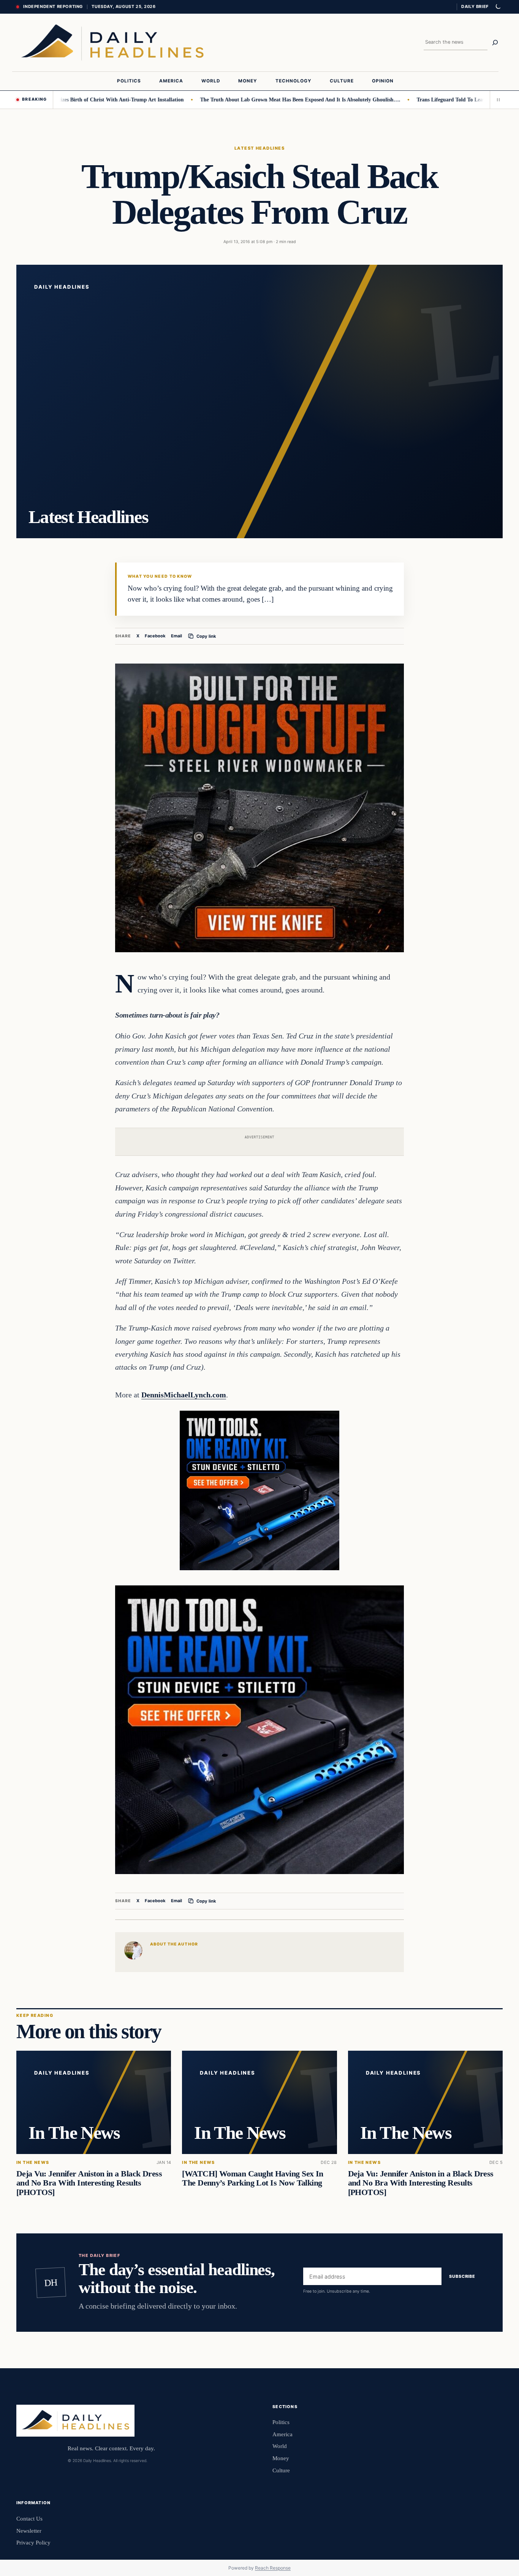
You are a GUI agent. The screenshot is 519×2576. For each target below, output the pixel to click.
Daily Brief (475, 6)
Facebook (155, 636)
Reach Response (273, 2568)
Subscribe (462, 2276)
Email (176, 636)
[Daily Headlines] (112, 43)
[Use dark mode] (498, 7)
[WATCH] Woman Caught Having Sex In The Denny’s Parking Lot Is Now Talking (253, 2179)
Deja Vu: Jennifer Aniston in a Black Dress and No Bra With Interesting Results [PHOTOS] (89, 2183)
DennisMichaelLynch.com (184, 1395)
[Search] (495, 43)
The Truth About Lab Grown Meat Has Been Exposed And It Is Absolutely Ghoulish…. (244, 100)
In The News (33, 2163)
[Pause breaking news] (496, 100)
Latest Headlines (259, 148)
